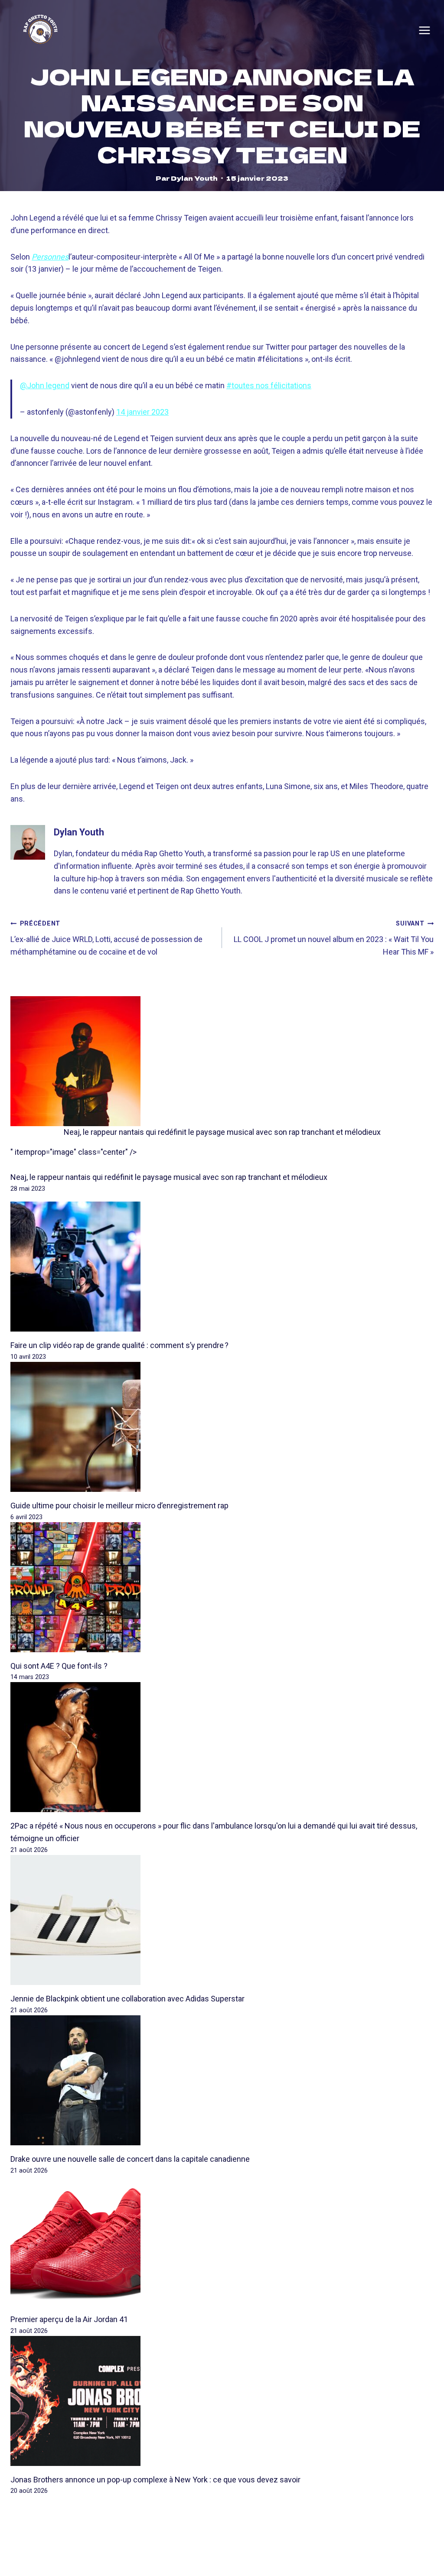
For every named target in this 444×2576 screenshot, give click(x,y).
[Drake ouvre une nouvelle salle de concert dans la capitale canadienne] (222, 2080)
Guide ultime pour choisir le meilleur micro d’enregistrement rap (119, 1506)
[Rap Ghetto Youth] (40, 31)
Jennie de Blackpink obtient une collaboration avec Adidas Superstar (127, 1999)
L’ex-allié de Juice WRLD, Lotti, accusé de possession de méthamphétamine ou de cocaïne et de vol (106, 938)
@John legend (45, 385)
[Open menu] (424, 30)
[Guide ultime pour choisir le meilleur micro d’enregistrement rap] (222, 1427)
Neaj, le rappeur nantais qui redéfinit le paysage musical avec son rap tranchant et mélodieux (222, 1132)
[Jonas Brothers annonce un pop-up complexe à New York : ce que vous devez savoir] (222, 2401)
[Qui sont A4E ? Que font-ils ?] (222, 1587)
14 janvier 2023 (142, 412)
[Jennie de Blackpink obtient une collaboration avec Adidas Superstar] (222, 1920)
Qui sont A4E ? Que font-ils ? (59, 1666)
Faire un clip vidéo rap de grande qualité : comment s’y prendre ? (119, 1345)
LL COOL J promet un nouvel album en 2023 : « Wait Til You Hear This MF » (334, 938)
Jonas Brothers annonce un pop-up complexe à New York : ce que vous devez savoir (155, 2480)
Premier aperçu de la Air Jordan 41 (69, 2319)
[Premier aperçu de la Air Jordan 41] (222, 2241)
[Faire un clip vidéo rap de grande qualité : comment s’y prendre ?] (222, 1267)
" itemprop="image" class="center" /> (73, 1152)
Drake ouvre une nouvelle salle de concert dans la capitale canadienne (130, 2159)
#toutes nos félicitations (269, 385)
